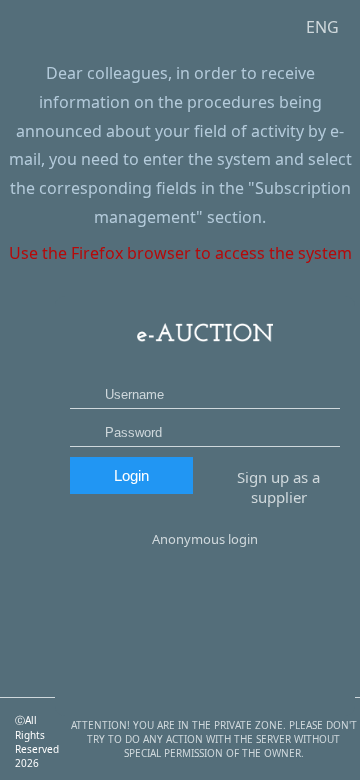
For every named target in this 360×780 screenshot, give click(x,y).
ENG (322, 27)
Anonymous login (205, 539)
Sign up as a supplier (278, 487)
